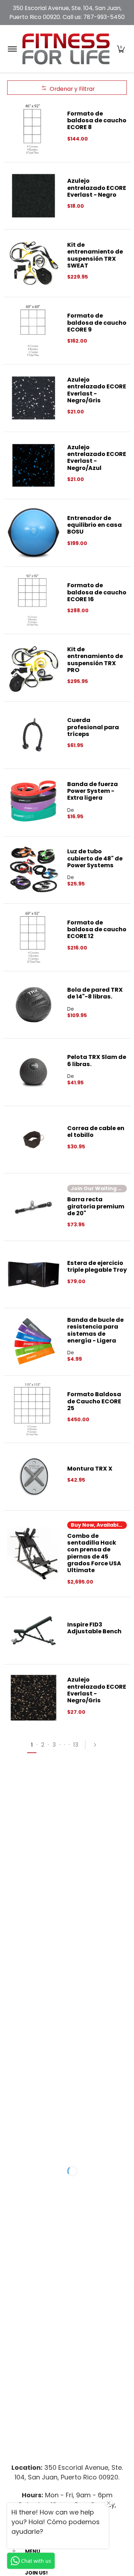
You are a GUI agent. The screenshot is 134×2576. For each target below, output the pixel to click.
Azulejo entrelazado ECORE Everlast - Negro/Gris (97, 390)
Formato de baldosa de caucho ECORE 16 (97, 592)
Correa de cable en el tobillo (96, 1132)
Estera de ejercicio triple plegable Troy (97, 1266)
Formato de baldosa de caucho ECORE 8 (97, 121)
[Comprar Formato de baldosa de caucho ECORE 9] (34, 331)
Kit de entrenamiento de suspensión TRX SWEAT (95, 255)
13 (76, 1745)
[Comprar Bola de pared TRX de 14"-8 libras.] (34, 1005)
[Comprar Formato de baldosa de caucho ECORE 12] (34, 937)
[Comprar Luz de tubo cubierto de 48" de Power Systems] (34, 870)
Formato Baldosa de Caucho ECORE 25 (94, 1401)
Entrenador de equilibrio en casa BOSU (95, 525)
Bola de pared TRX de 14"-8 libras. (95, 993)
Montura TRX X (90, 1469)
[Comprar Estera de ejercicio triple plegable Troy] (34, 1275)
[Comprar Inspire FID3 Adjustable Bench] (34, 1631)
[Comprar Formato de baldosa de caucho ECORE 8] (34, 128)
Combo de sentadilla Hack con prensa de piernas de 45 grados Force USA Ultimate (94, 1553)
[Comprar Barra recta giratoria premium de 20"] (34, 1207)
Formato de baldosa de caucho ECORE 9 (97, 323)
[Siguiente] (98, 1745)
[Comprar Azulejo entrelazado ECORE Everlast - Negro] (34, 196)
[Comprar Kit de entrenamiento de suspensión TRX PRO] (34, 668)
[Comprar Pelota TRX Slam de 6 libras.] (34, 1072)
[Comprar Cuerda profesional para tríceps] (34, 735)
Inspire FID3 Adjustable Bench (94, 1628)
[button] (121, 49)
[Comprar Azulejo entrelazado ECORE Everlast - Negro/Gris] (34, 398)
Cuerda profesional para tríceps (93, 727)
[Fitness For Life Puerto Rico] (66, 49)
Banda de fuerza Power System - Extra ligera (93, 791)
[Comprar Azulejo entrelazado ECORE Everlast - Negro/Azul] (34, 466)
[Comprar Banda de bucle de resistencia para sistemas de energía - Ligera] (34, 1342)
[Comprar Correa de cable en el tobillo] (34, 1140)
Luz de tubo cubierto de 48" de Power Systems (95, 858)
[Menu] (12, 49)
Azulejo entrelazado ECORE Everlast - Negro (97, 188)
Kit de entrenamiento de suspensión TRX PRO (95, 660)
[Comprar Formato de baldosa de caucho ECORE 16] (34, 600)
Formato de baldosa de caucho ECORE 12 (97, 929)
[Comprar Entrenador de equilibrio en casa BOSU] (34, 533)
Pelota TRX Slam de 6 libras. (97, 1060)
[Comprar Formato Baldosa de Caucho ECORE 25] (34, 1409)
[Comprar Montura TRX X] (34, 1477)
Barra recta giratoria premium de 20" (96, 1206)
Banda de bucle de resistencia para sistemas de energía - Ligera (95, 1330)
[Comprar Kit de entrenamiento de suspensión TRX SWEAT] (34, 263)
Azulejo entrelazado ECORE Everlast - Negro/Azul (97, 458)
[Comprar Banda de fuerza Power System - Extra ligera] (34, 803)
